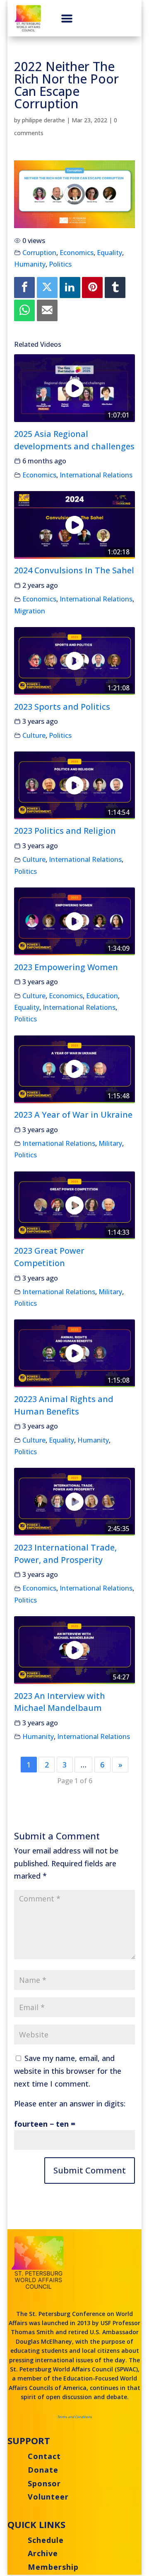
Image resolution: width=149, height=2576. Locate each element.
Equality (109, 253)
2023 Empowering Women (66, 967)
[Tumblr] (115, 287)
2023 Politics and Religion (65, 831)
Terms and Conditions (74, 2417)
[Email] (47, 310)
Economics (77, 253)
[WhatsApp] (24, 310)
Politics (60, 264)
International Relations (96, 475)
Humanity (30, 264)
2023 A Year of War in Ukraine (73, 1115)
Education (102, 996)
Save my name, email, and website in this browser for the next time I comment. (68, 2071)
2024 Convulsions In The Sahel (74, 570)
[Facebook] (24, 287)
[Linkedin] (70, 287)
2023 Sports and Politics (62, 707)
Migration (30, 611)
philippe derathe (43, 120)
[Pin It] (92, 287)
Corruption (39, 253)
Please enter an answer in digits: (70, 2104)
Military (110, 1143)
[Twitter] (47, 287)
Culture (34, 735)
